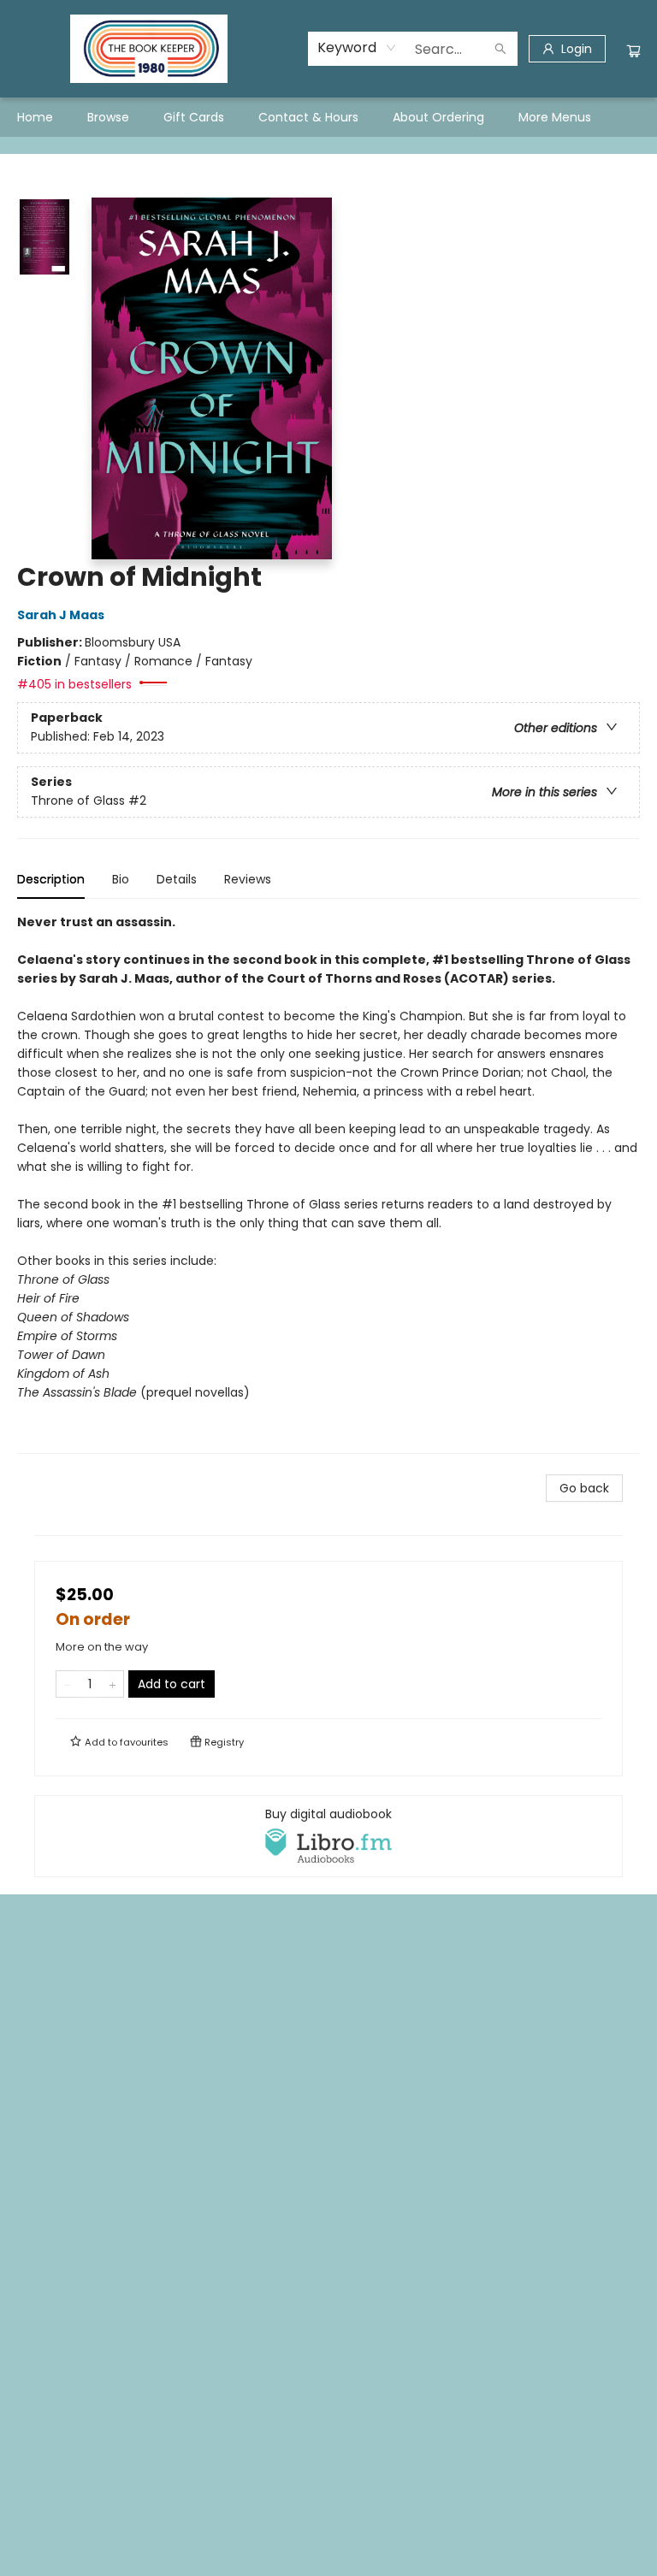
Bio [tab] (121, 879)
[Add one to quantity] (112, 1684)
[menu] (328, 117)
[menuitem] (35, 117)
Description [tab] (51, 879)
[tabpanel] (328, 1183)
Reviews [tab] (248, 879)
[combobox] (357, 48)
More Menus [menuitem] (555, 117)
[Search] (500, 49)
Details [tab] (177, 879)
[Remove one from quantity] (67, 1684)
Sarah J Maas (61, 615)
